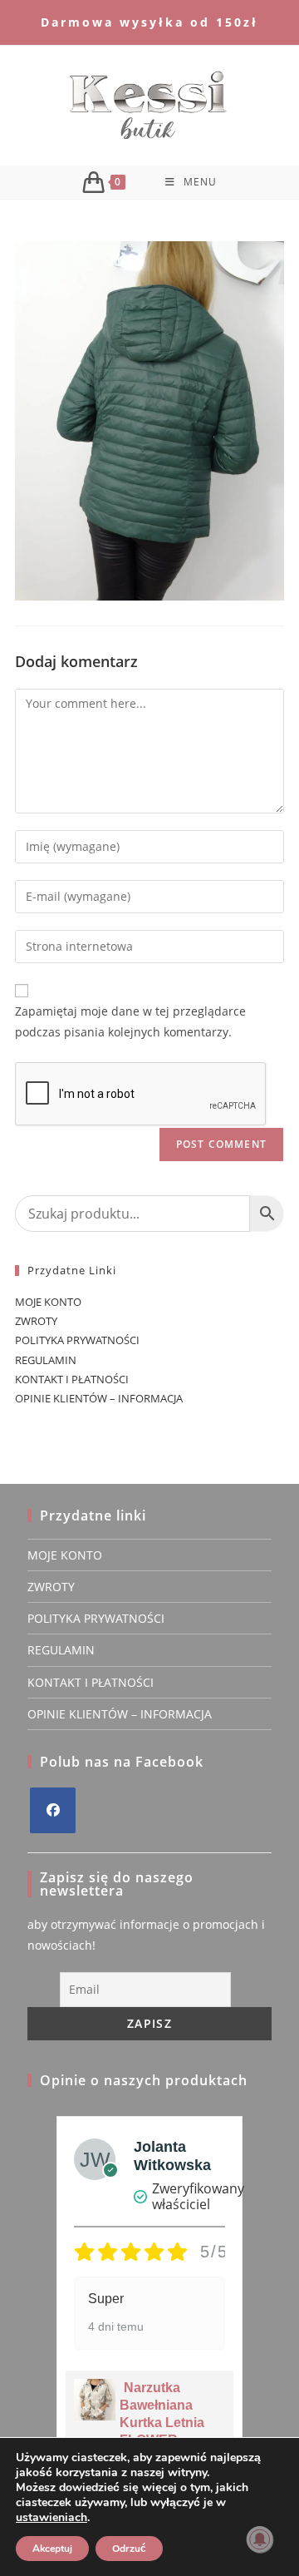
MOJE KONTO (48, 1302)
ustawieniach (51, 2518)
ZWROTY (36, 1321)
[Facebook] (53, 1810)
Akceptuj (52, 2549)
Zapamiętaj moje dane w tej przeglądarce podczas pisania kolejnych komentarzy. (130, 1021)
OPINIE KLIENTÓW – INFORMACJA (99, 1398)
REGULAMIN (46, 1360)
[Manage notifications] (260, 2539)
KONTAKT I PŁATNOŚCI (72, 1379)
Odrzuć (129, 2549)
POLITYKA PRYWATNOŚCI (77, 1340)
